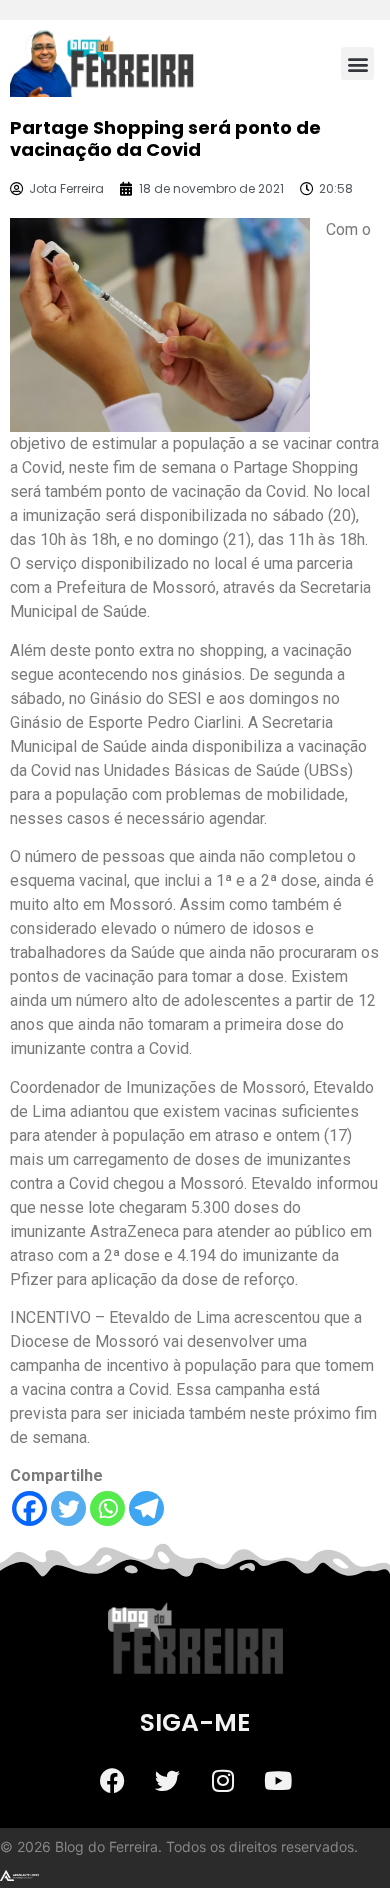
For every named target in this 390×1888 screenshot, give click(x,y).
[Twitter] (68, 1508)
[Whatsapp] (107, 1508)
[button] (357, 63)
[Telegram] (146, 1508)
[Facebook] (29, 1508)
